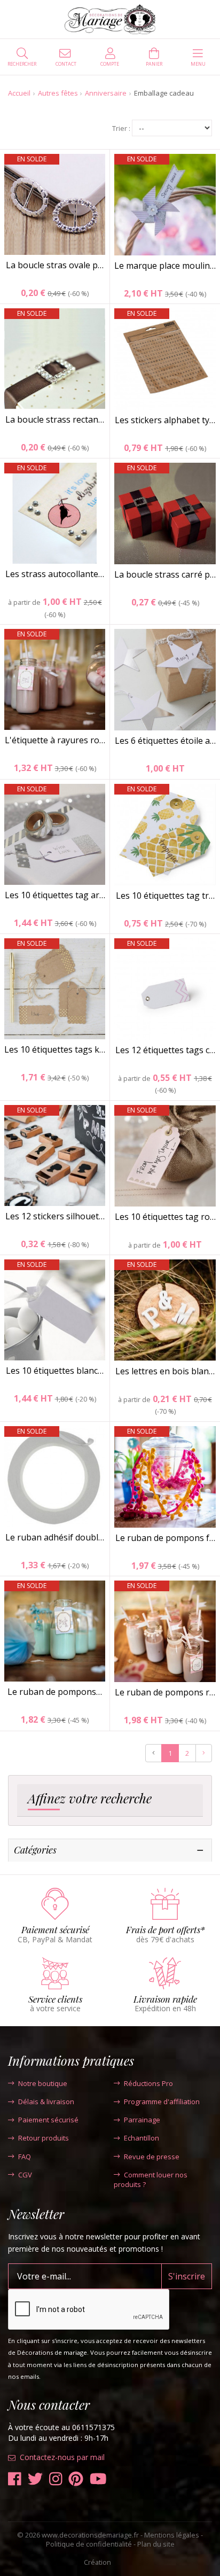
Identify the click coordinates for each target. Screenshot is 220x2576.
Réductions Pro (148, 2083)
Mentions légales (172, 2535)
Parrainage (142, 2120)
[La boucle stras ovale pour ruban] (55, 204)
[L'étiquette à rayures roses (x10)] (55, 679)
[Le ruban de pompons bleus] (55, 1631)
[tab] (110, 1801)
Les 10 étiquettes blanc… (55, 1371)
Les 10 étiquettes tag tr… (165, 896)
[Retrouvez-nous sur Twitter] (35, 2479)
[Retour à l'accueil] (110, 19)
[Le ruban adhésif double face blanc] (55, 1477)
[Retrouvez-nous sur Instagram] (56, 2479)
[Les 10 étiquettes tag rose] (165, 1156)
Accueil (19, 93)
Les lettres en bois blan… (165, 1371)
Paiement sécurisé (48, 2120)
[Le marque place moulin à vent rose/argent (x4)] (165, 205)
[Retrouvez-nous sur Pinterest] (76, 2479)
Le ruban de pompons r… (165, 1692)
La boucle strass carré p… (165, 574)
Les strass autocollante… (55, 574)
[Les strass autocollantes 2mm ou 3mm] (55, 513)
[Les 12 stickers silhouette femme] (55, 1155)
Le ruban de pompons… (55, 1692)
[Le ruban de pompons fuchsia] (165, 1477)
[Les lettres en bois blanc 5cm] (165, 1310)
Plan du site (156, 2544)
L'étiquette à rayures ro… (55, 740)
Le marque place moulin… (165, 266)
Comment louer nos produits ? (151, 2180)
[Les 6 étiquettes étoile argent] (165, 680)
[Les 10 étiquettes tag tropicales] (165, 835)
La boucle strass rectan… (55, 419)
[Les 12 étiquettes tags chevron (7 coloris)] (165, 989)
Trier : (121, 129)
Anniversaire (106, 93)
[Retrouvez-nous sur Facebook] (15, 2479)
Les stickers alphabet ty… (165, 420)
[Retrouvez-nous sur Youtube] (98, 2479)
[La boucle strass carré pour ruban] (165, 513)
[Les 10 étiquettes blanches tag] (55, 1310)
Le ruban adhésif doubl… (55, 1537)
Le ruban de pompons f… (165, 1538)
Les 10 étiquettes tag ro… (165, 1217)
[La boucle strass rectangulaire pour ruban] (55, 359)
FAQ (25, 2157)
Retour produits (44, 2138)
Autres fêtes (58, 93)
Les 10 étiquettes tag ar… (55, 895)
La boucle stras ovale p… (55, 265)
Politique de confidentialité (89, 2544)
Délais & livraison (46, 2102)
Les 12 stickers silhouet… (55, 1216)
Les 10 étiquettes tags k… (55, 1049)
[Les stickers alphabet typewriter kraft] (165, 359)
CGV (25, 2175)
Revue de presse (152, 2157)
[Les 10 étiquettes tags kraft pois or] (55, 989)
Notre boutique (43, 2083)
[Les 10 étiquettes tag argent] (55, 834)
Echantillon (142, 2138)
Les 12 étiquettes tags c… (165, 1050)
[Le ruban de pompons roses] (165, 1631)
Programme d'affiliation (162, 2102)
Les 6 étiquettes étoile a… (165, 741)
